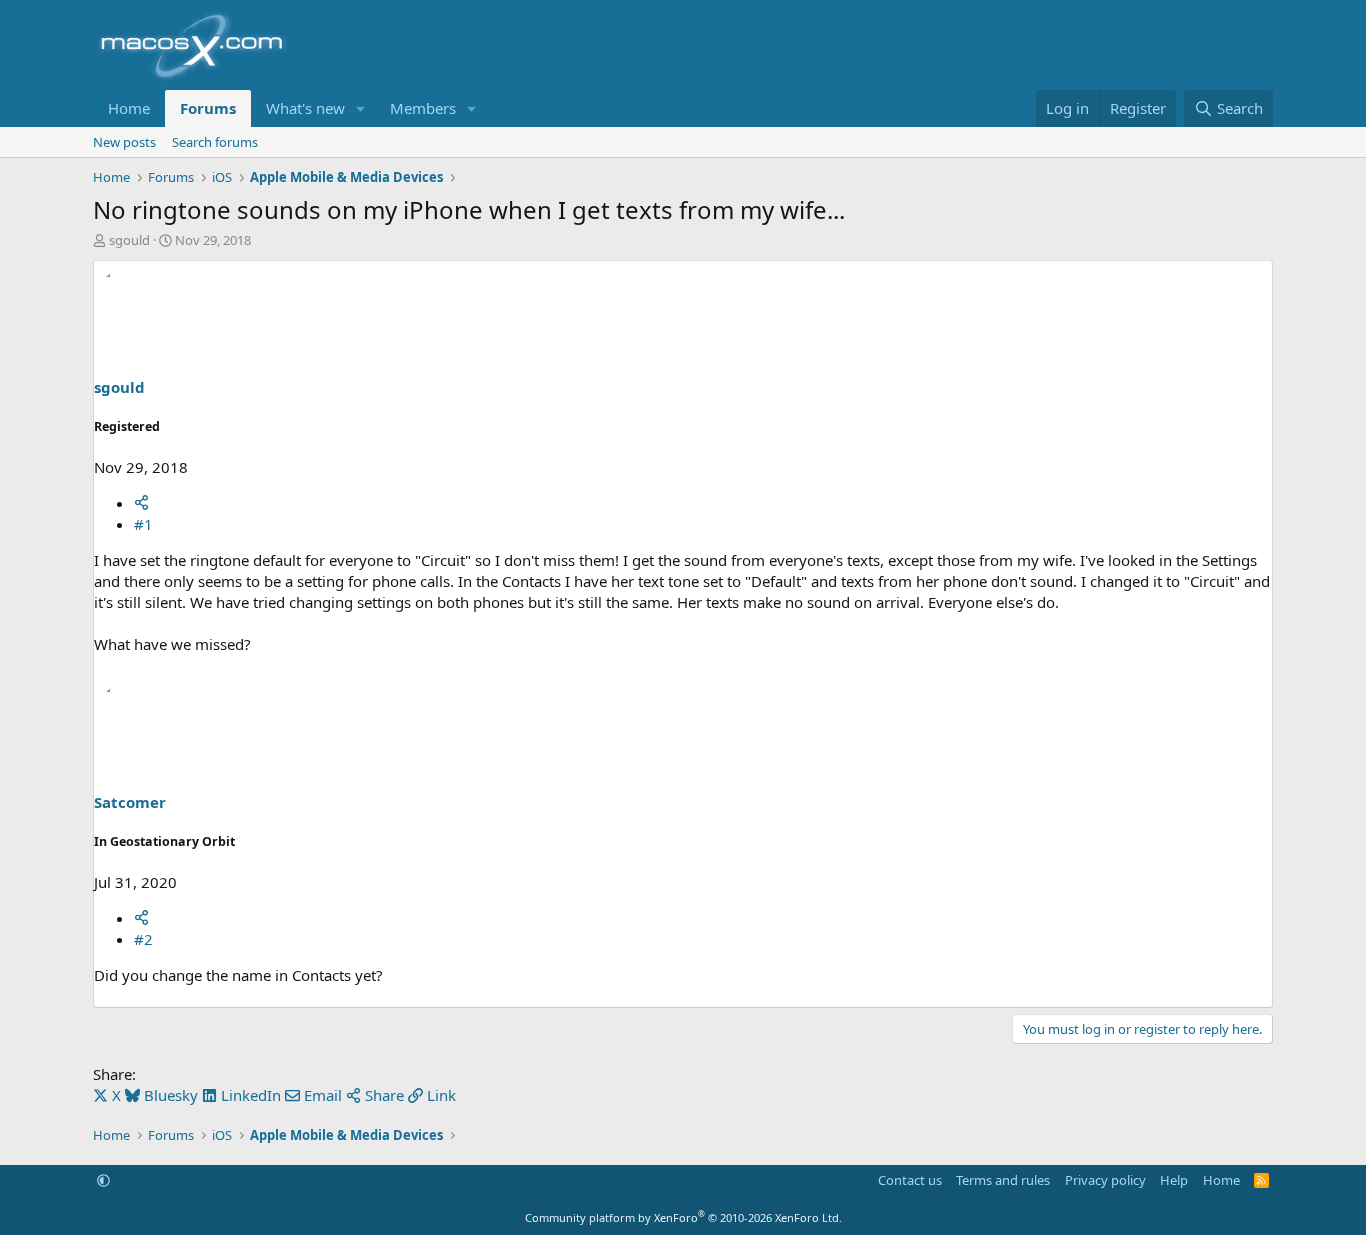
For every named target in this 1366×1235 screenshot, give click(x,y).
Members (423, 108)
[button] (361, 108)
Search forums (215, 142)
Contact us (910, 1180)
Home (129, 108)
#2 (143, 939)
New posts (124, 142)
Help (1174, 1180)
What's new (305, 108)
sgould (129, 240)
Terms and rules (1003, 1180)
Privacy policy (1105, 1180)
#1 (143, 524)
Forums (208, 108)
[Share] (141, 503)
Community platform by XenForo (683, 1217)
